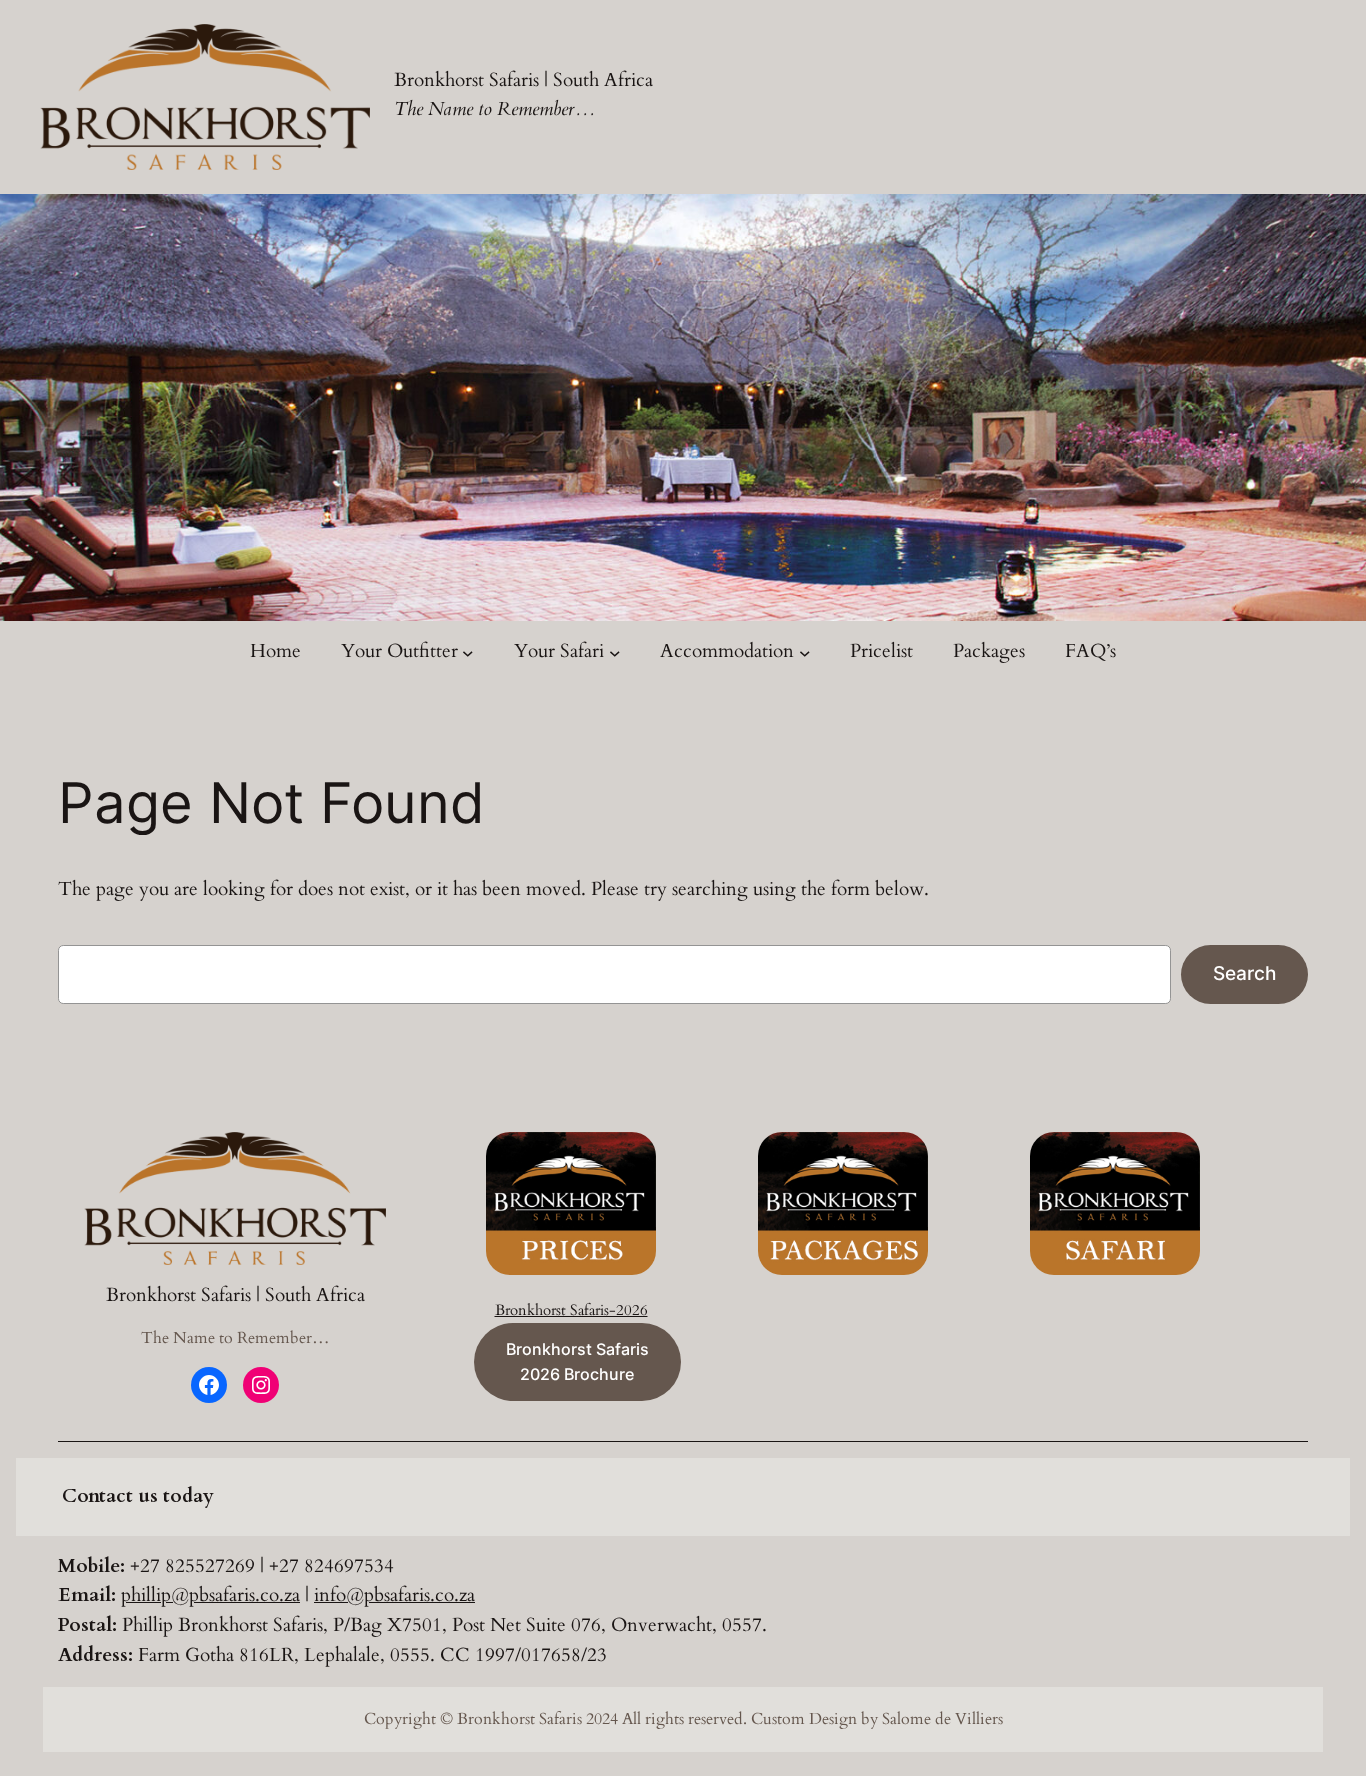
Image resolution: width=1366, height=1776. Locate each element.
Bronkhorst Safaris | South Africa (523, 80)
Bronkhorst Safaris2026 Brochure (577, 1361)
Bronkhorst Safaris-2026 (571, 1310)
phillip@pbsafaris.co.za (210, 1595)
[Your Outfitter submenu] (468, 652)
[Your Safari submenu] (615, 652)
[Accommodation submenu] (805, 652)
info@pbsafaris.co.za (394, 1595)
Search (1244, 973)
